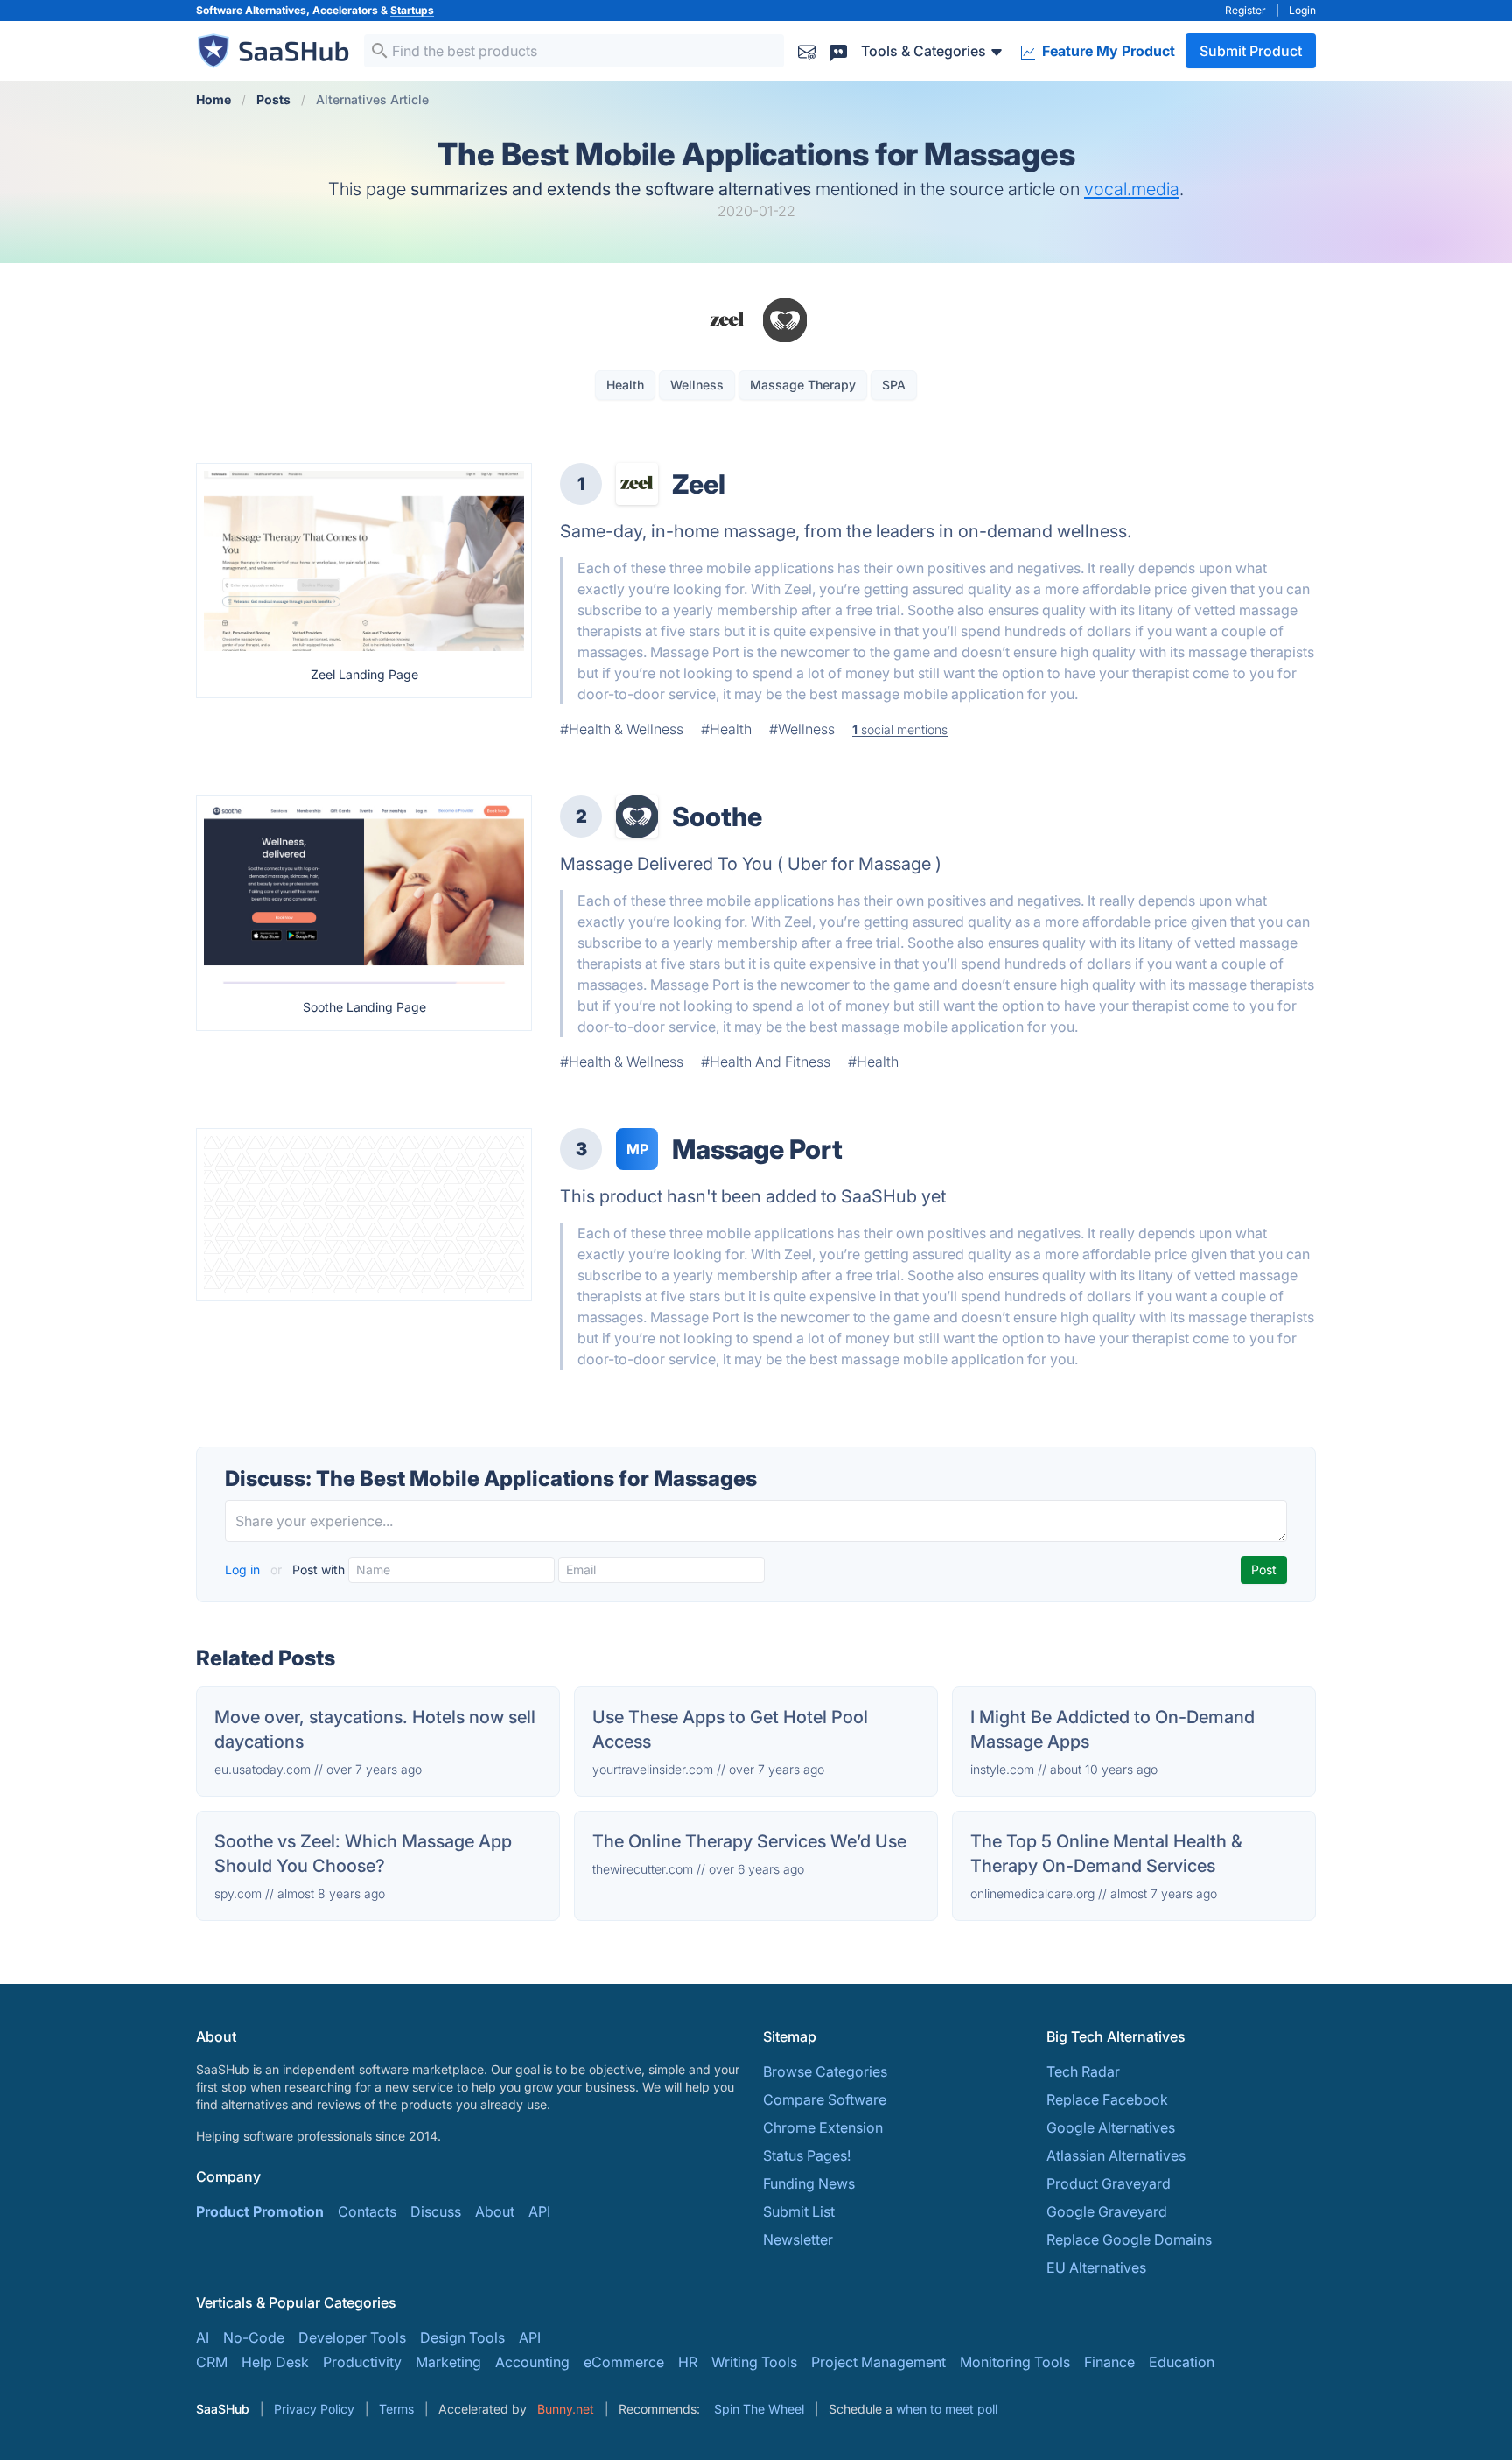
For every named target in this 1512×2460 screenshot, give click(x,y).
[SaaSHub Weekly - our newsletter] (807, 50)
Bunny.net (566, 2409)
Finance (1109, 2362)
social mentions (900, 729)
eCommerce (624, 2362)
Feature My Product (1107, 51)
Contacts (367, 2211)
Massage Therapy (803, 385)
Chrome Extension (823, 2127)
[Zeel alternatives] (637, 484)
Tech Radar (1083, 2071)
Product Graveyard (1109, 2183)
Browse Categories (825, 2071)
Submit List (799, 2211)
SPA (894, 385)
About (495, 2211)
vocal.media (1132, 189)
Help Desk (275, 2362)
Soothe (717, 816)
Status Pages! (807, 2155)
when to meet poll (947, 2409)
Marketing (448, 2362)
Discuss (436, 2211)
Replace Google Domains (1129, 2239)
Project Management (878, 2362)
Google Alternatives (1111, 2127)
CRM (212, 2362)
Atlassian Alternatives (1116, 2155)
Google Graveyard (1107, 2211)
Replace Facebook (1107, 2099)
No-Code (254, 2337)
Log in (244, 1570)
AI (203, 2337)
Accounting (532, 2362)
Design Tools (462, 2337)
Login (1302, 10)
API (539, 2211)
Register (1246, 10)
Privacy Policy (314, 2409)
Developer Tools (352, 2337)
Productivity (362, 2362)
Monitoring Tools (1015, 2362)
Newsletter (798, 2239)
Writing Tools (754, 2362)
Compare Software (825, 2099)
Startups (412, 10)
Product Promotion (260, 2211)
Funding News (809, 2183)
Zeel (699, 484)
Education (1182, 2362)
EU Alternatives (1096, 2267)
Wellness (697, 385)
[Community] (838, 50)
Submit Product (1251, 51)
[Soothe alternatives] (637, 816)
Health (625, 385)
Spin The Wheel (759, 2409)
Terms (396, 2409)
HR (688, 2362)
